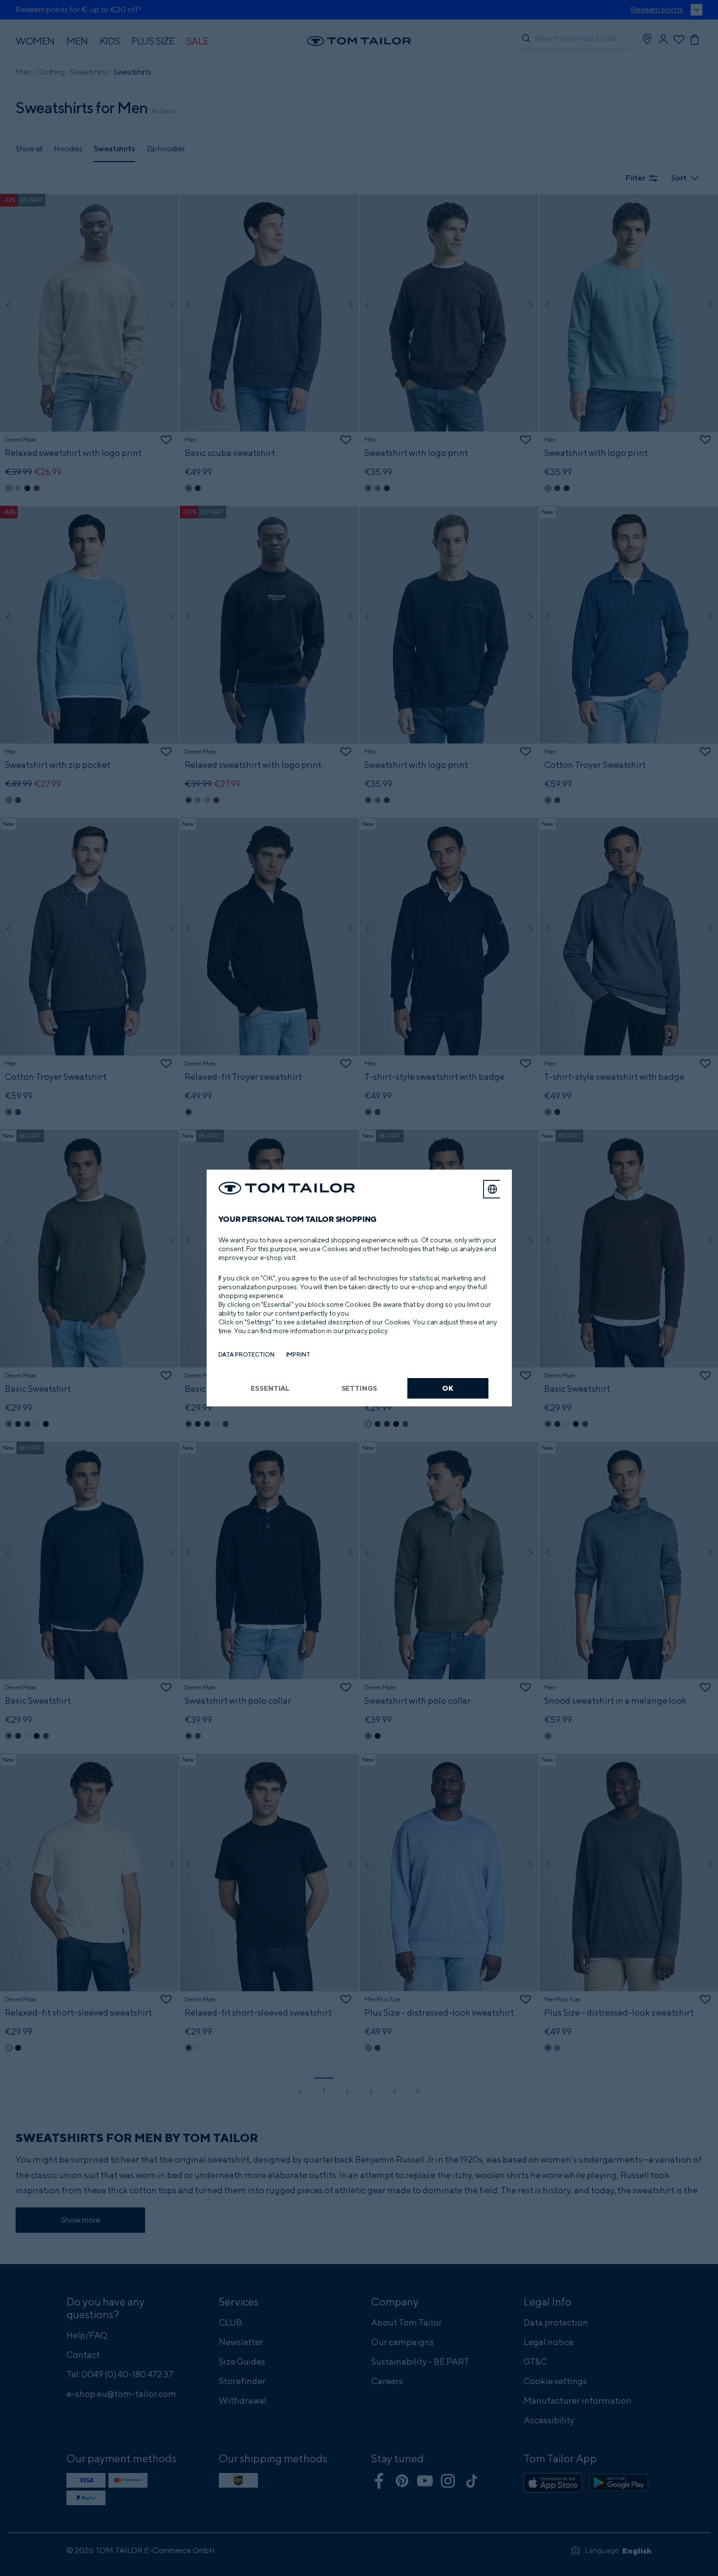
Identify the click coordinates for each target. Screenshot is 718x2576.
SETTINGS (359, 1388)
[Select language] (492, 1189)
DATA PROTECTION (246, 1354)
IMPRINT (298, 1354)
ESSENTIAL (270, 1388)
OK (448, 1388)
